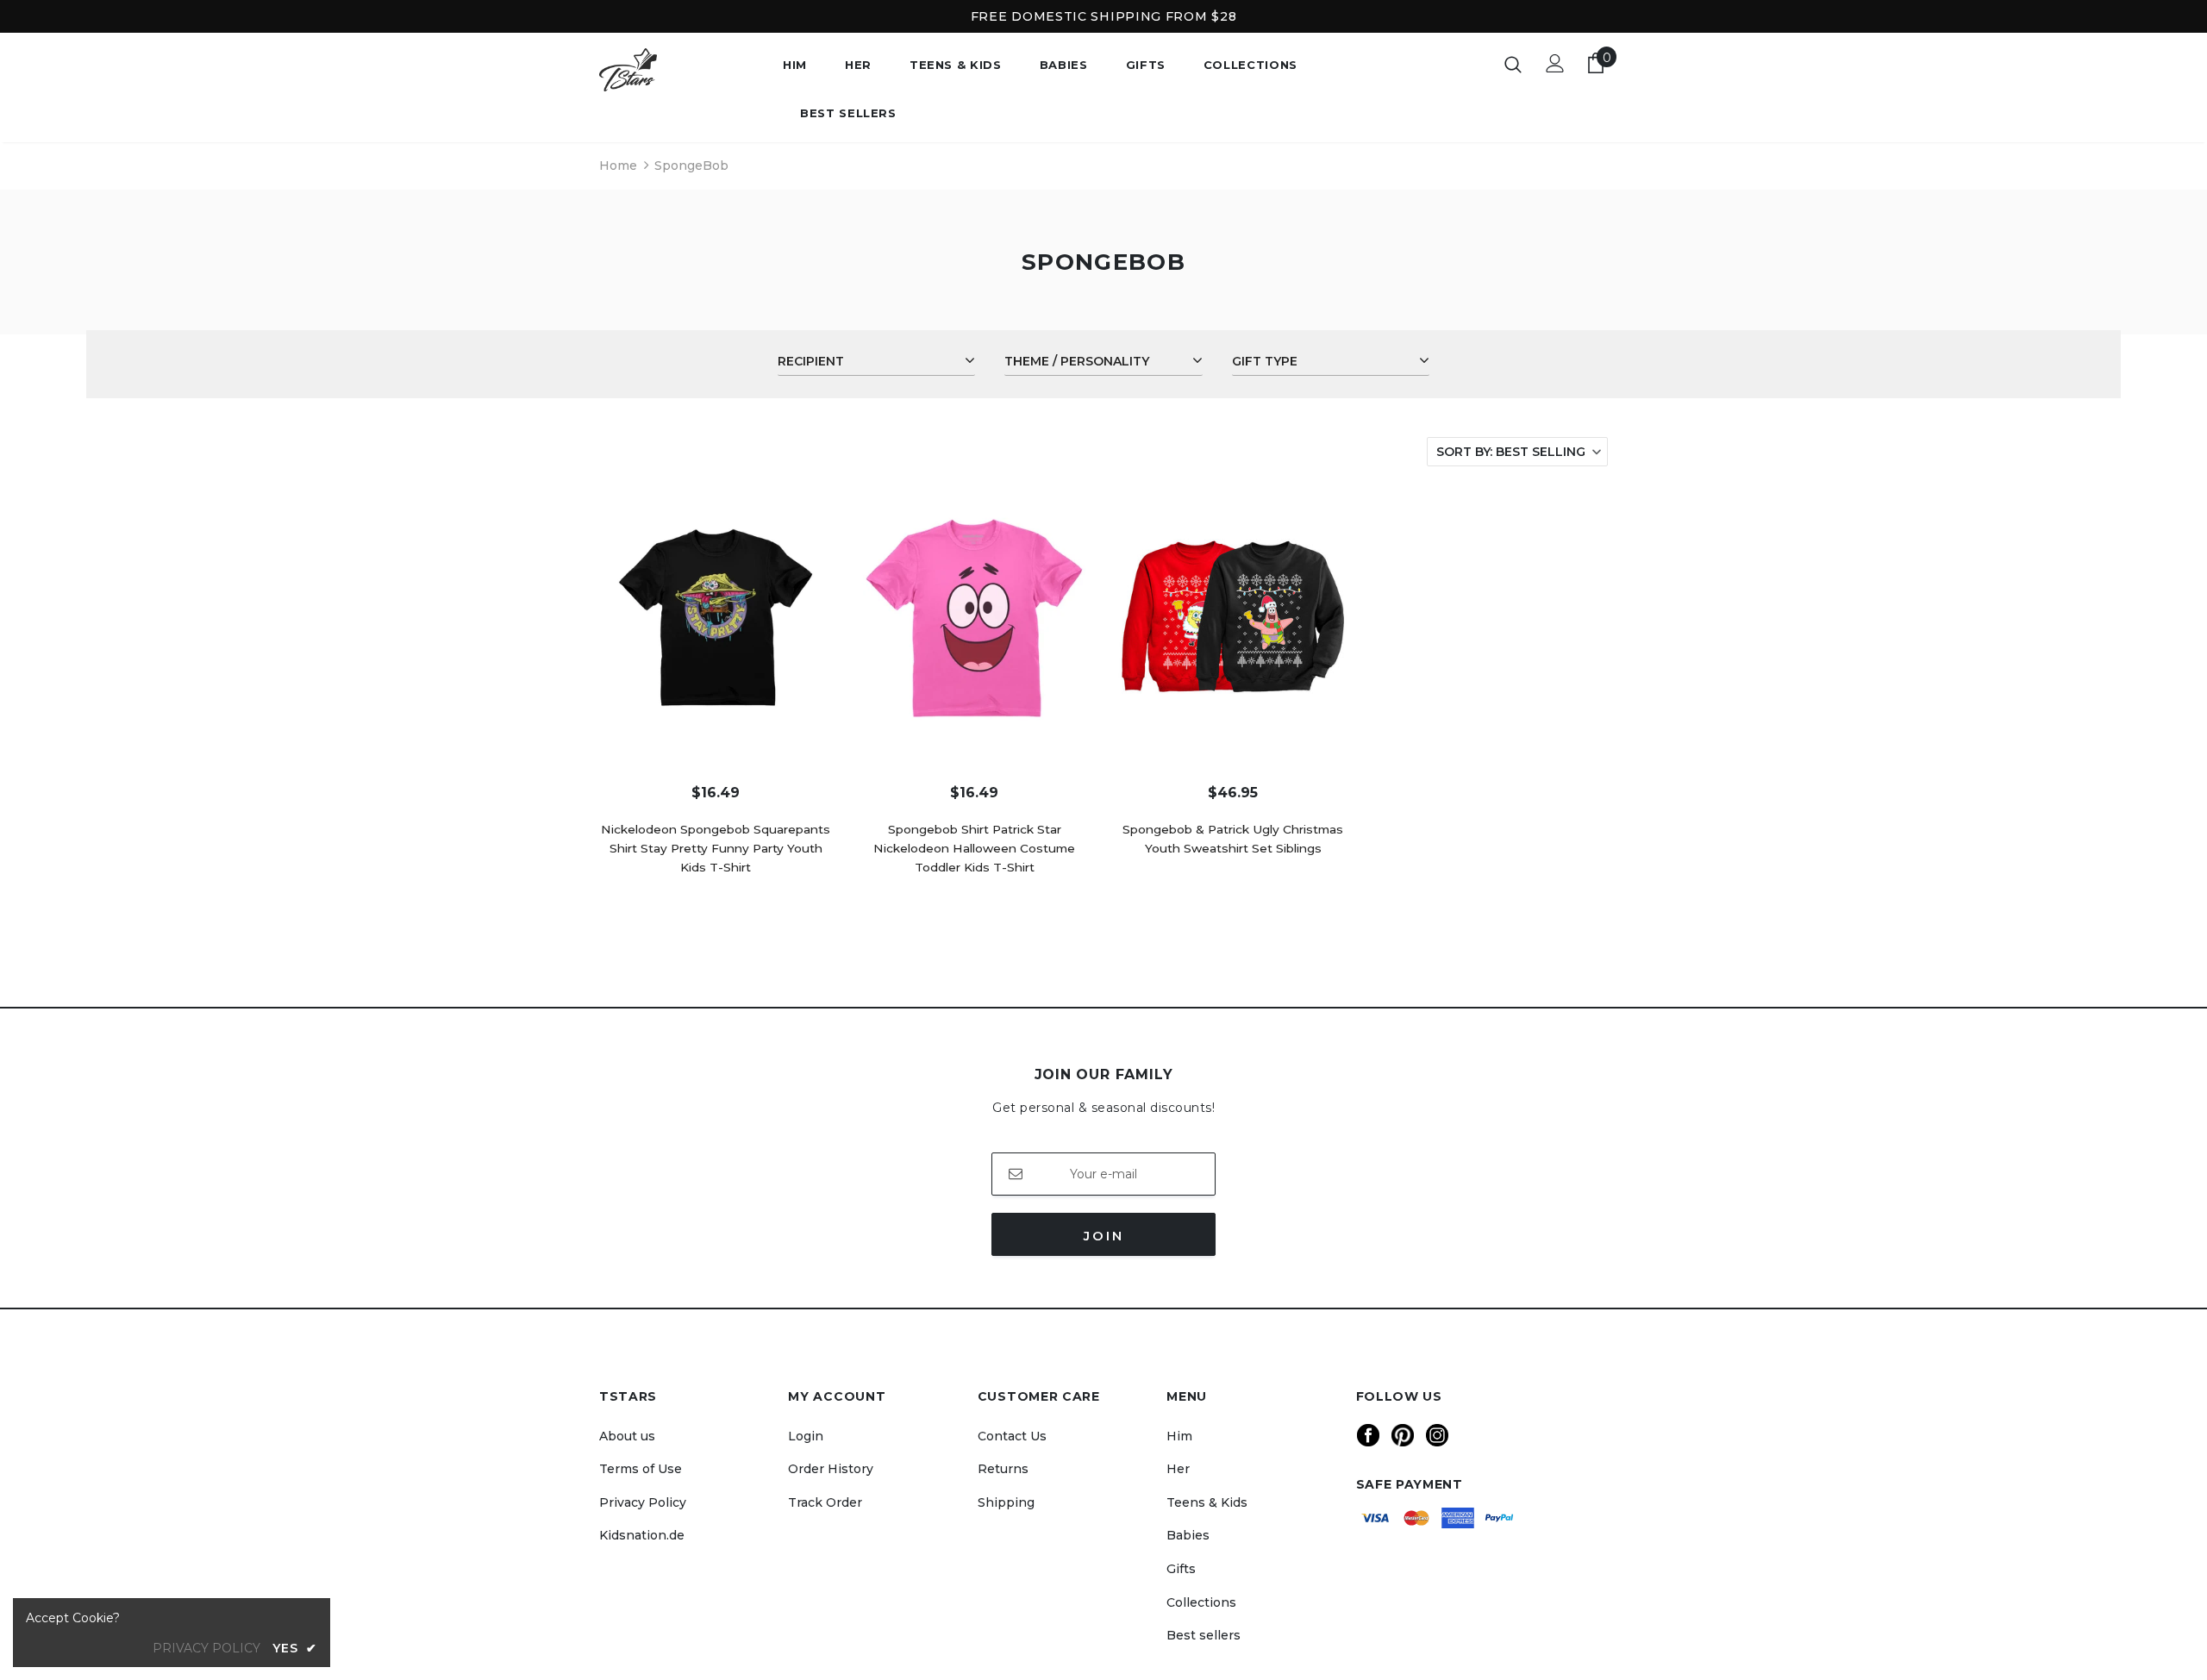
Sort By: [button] (1511, 452)
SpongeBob (691, 166)
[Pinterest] (1403, 1435)
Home (618, 166)
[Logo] (678, 70)
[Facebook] (1368, 1435)
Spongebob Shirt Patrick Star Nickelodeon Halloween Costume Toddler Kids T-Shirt (974, 848)
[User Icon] (1555, 63)
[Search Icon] (1513, 64)
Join (1104, 1236)
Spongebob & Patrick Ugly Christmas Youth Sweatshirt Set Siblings (1233, 839)
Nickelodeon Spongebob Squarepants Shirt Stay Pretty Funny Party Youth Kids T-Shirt (716, 848)
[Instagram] (1437, 1435)
